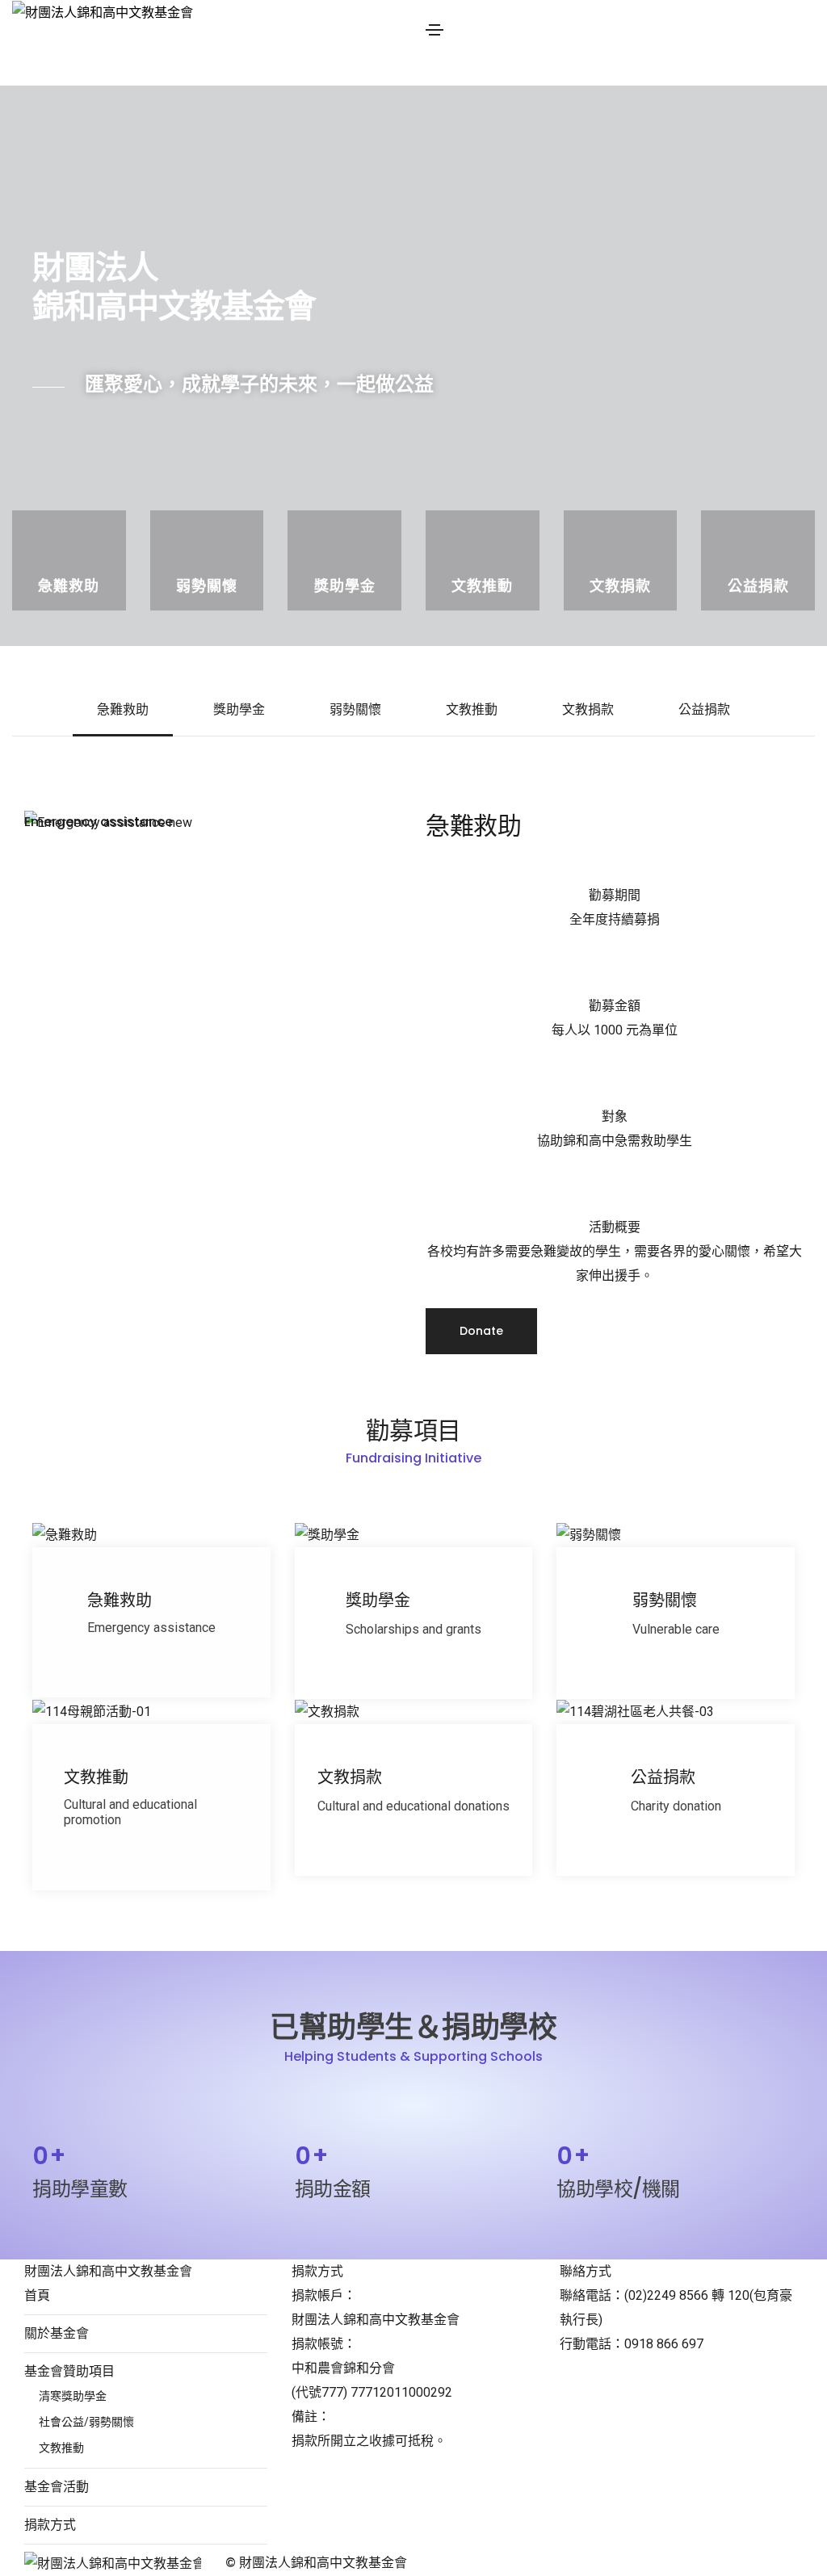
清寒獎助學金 (73, 2396)
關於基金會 (57, 2333)
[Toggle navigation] (434, 30)
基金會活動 (57, 2487)
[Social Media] (631, 2564)
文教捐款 (588, 709)
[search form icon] (627, 73)
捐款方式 (50, 2525)
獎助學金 (239, 709)
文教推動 (472, 709)
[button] (481, 1331)
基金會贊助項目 (69, 2371)
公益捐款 (704, 709)
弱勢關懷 (355, 709)
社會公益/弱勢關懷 (86, 2422)
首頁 (37, 2295)
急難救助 (123, 709)
